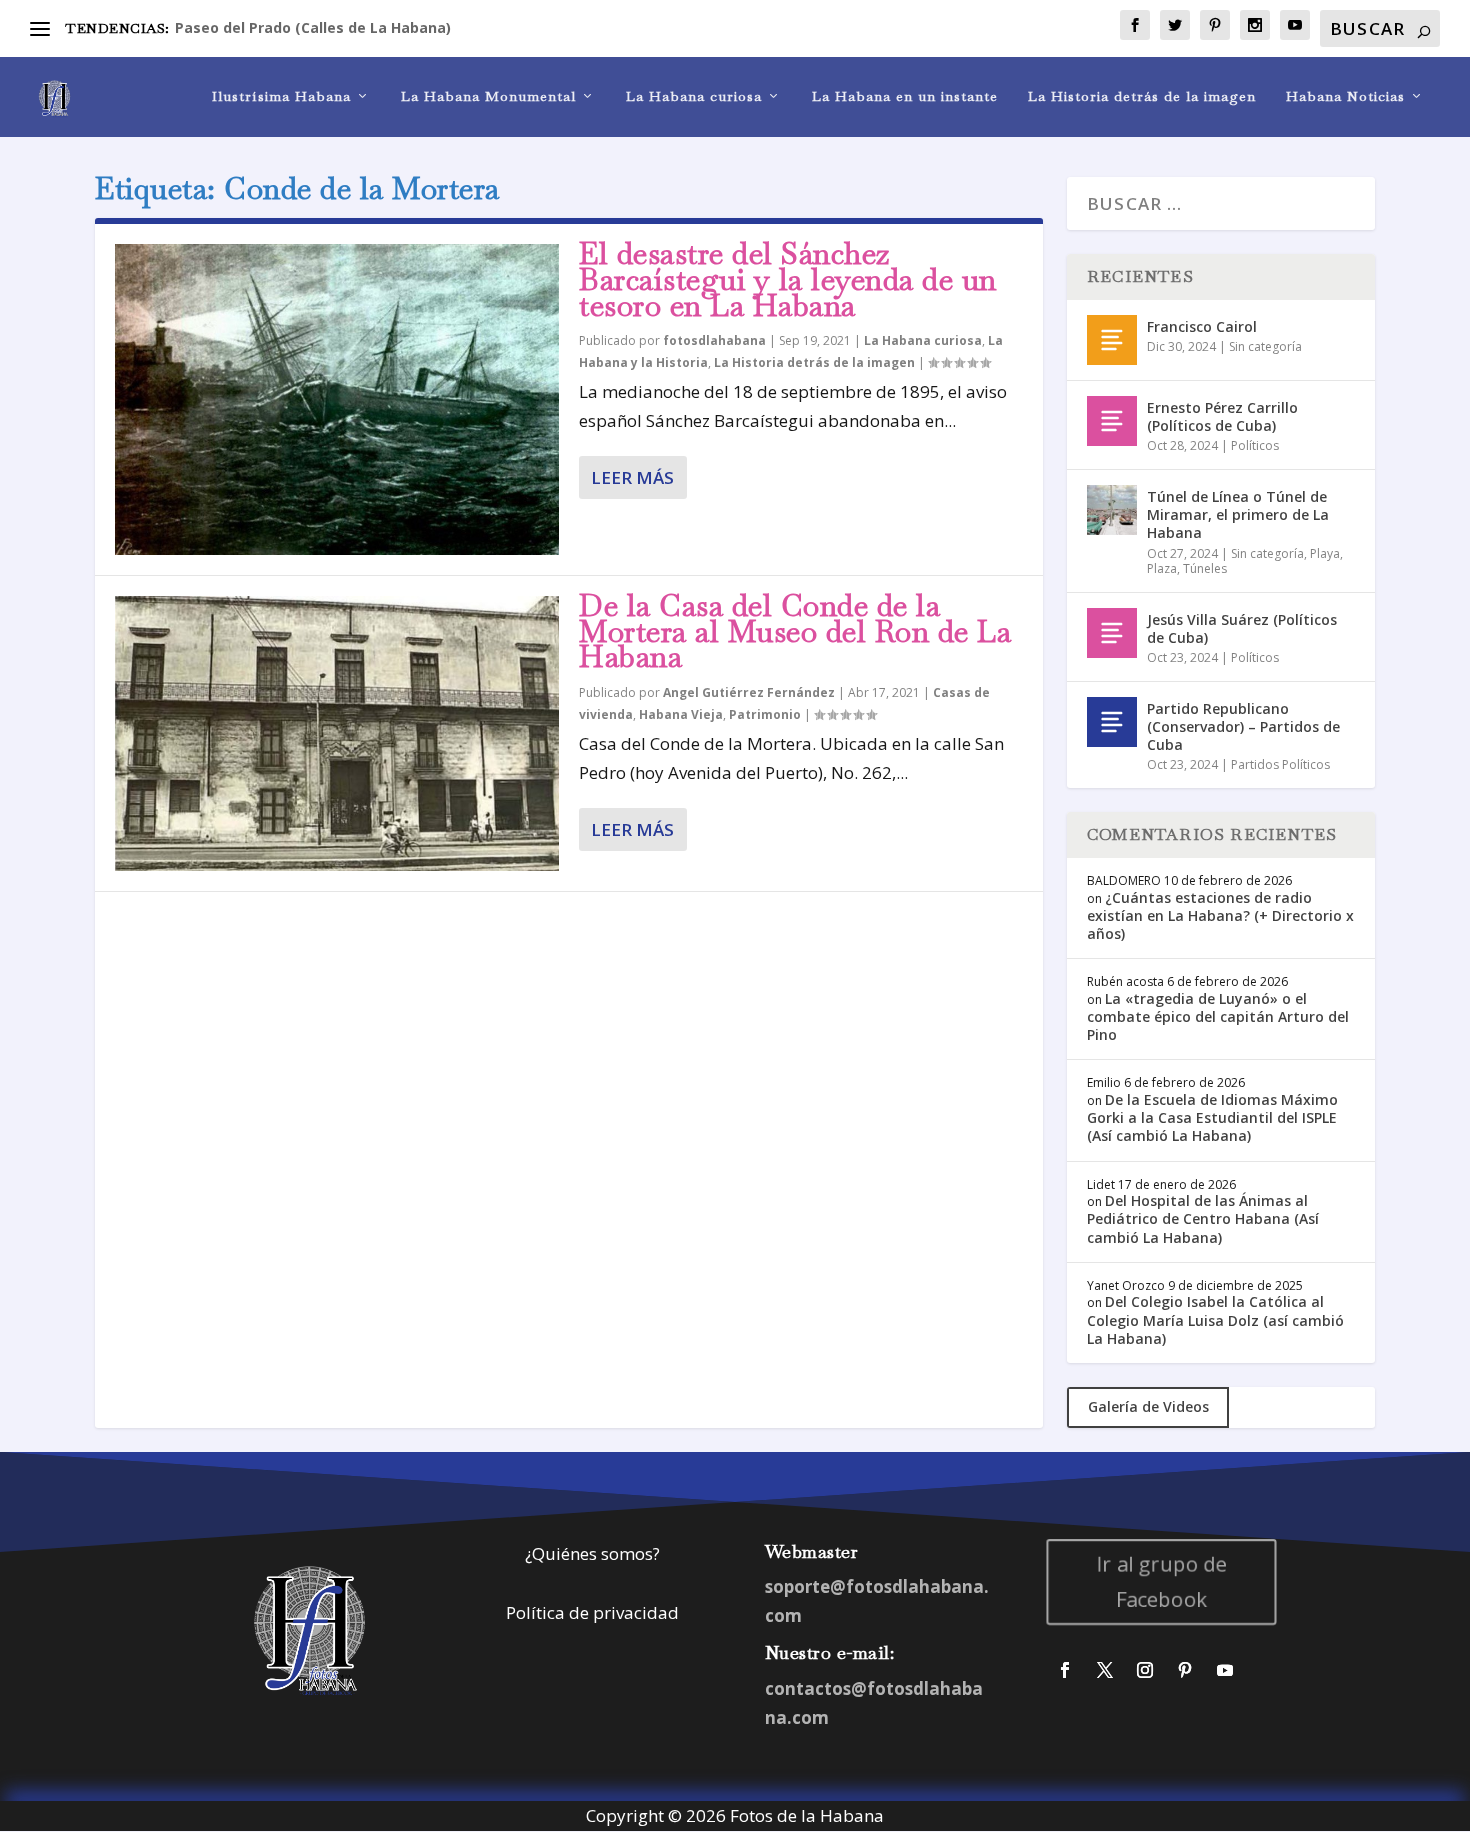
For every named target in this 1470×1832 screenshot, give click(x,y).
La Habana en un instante (905, 96)
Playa (1325, 553)
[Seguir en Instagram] (1145, 1670)
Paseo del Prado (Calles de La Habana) (313, 27)
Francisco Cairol (1202, 326)
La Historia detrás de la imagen (1142, 96)
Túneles (1205, 568)
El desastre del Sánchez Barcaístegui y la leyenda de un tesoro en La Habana (788, 279)
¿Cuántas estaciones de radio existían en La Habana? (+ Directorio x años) (1220, 915)
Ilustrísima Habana (281, 96)
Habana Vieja (681, 714)
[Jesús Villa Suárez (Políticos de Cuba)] (1112, 633)
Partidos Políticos (1280, 764)
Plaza (1162, 568)
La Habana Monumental (488, 96)
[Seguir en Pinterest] (1185, 1670)
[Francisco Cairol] (1112, 340)
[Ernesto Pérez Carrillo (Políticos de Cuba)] (1112, 421)
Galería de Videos (1148, 1406)
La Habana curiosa (694, 96)
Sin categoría (1265, 346)
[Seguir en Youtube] (1225, 1670)
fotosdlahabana (714, 340)
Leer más (632, 477)
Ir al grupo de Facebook (1162, 1581)
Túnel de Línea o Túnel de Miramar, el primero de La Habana (1238, 514)
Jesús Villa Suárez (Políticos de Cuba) (1242, 628)
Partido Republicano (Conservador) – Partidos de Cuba (1243, 726)
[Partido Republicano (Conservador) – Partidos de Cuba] (1112, 722)
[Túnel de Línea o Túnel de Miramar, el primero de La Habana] (1112, 510)
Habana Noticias (1345, 96)
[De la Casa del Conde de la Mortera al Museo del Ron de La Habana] (337, 733)
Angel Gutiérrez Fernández (749, 692)
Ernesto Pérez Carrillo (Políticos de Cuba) (1222, 416)
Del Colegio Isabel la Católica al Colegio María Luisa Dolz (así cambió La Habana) (1215, 1319)
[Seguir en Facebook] (1065, 1670)
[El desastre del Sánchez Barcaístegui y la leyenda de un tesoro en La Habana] (337, 399)
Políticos (1255, 445)
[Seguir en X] (1105, 1670)
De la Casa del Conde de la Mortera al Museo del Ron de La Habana (795, 631)
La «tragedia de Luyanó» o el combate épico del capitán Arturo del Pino (1218, 1016)
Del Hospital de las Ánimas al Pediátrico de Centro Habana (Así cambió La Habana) (1203, 1218)
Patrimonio (765, 714)
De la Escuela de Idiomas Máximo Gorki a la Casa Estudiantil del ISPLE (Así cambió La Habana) (1212, 1117)
